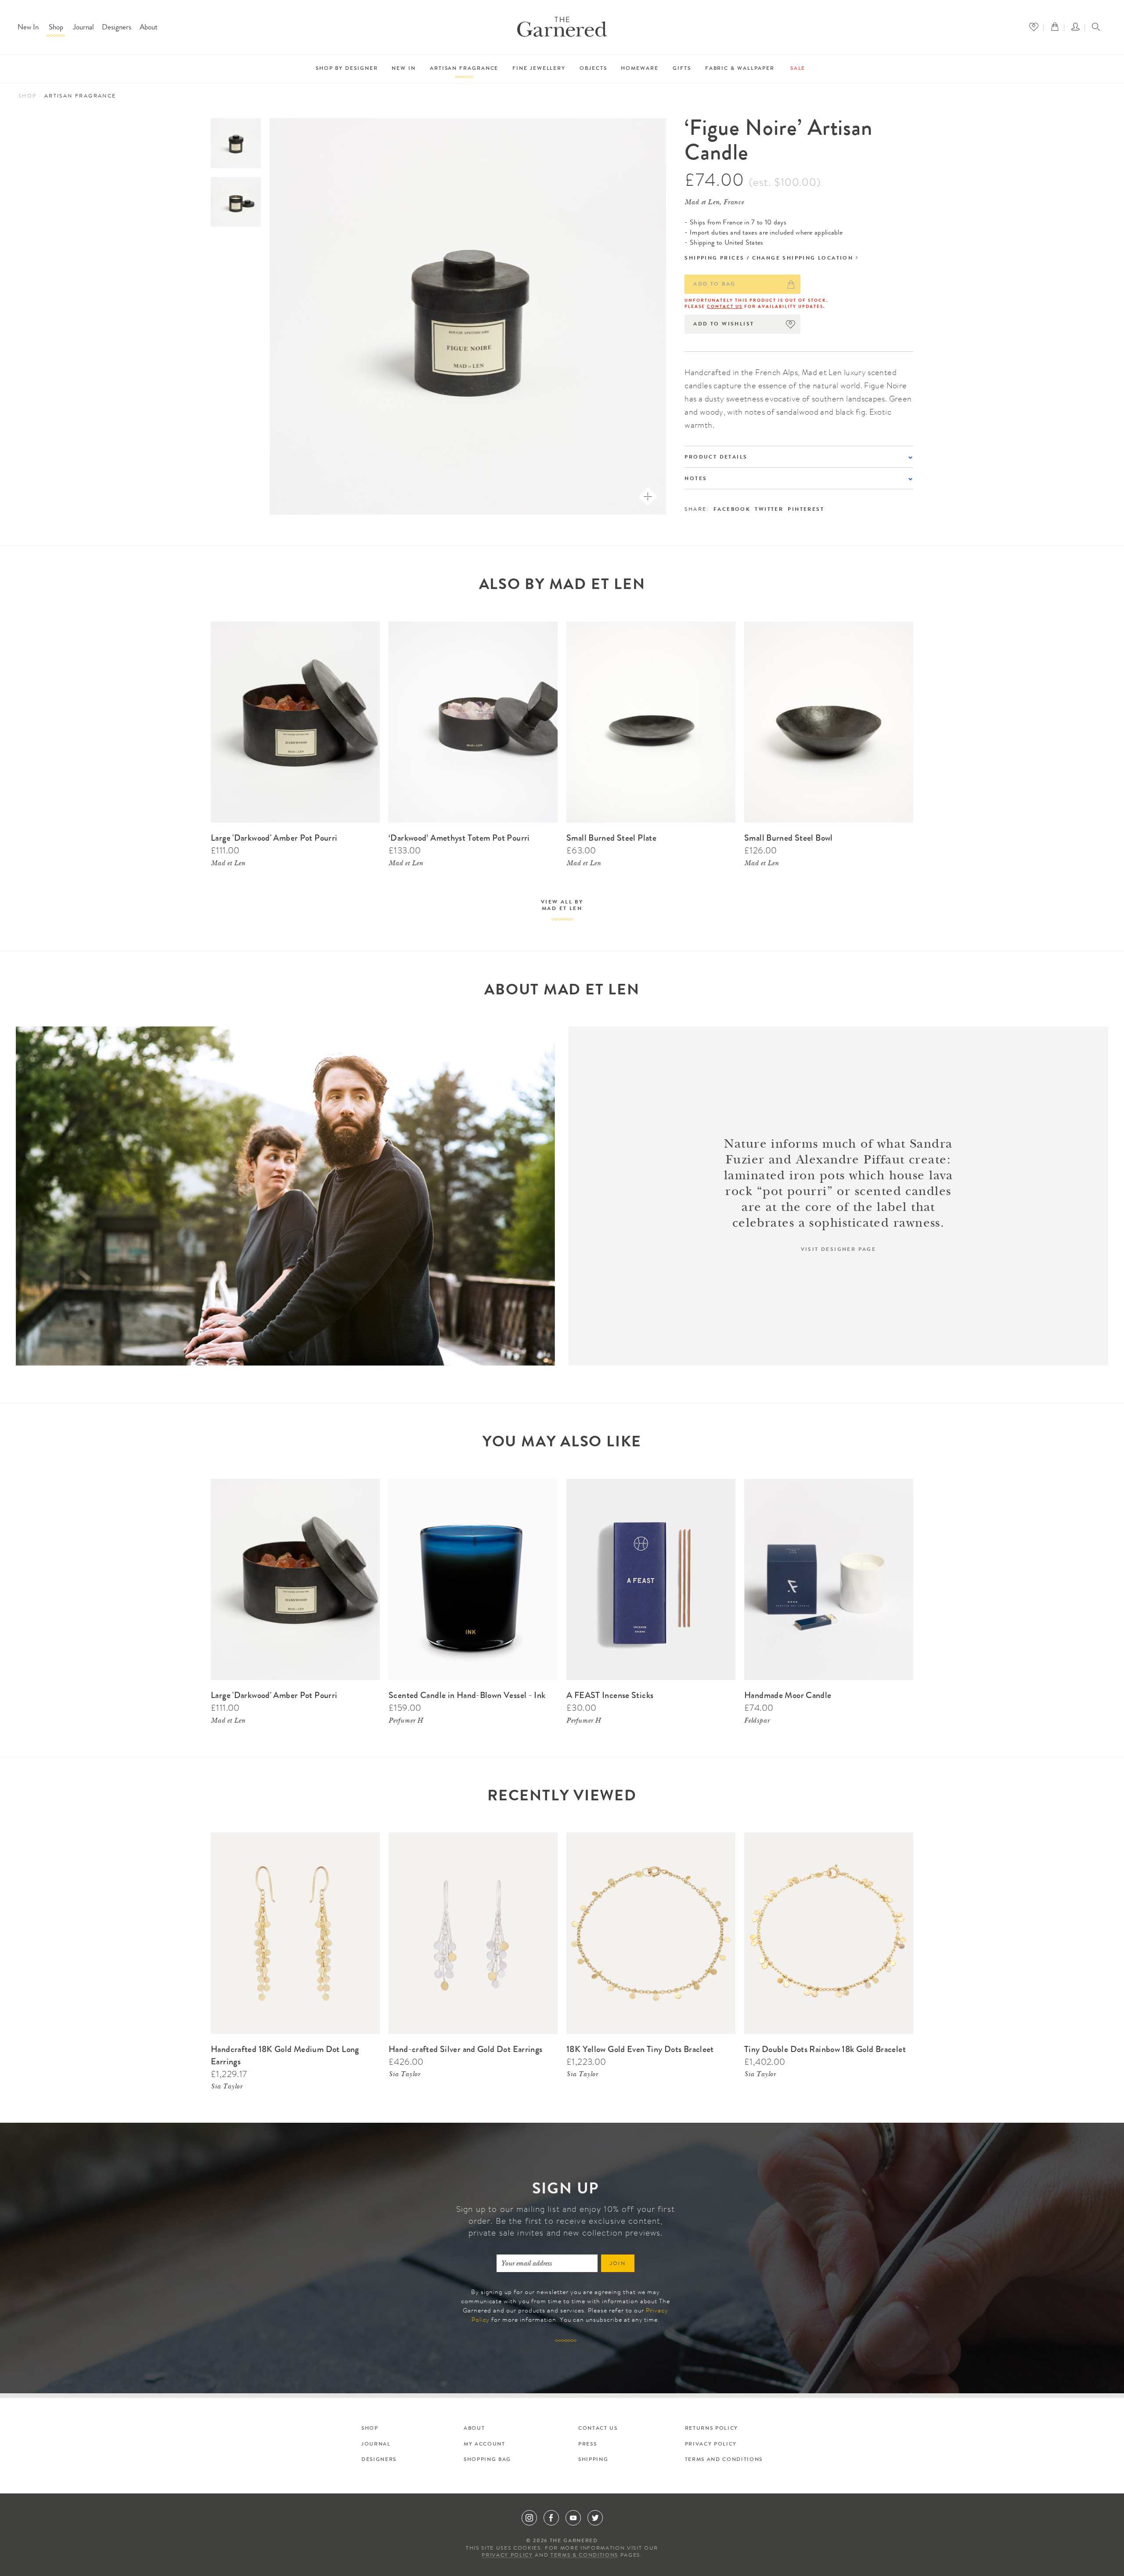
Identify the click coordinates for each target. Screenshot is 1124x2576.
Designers (117, 28)
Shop (56, 28)
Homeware (639, 69)
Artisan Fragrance (464, 69)
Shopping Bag (487, 2460)
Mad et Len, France (714, 203)
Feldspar (757, 1721)
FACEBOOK (732, 510)
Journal (83, 28)
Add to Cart (362, 626)
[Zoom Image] (648, 497)
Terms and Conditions (724, 2460)
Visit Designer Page (839, 1250)
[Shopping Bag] (1057, 27)
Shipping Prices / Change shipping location (769, 259)
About (149, 28)
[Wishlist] (1036, 27)
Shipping (593, 2460)
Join (618, 2264)
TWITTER (769, 510)
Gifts (682, 69)
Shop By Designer (347, 69)
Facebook (551, 2518)
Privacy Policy (711, 2445)
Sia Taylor (227, 2087)
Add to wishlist (724, 325)
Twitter (595, 2518)
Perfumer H (406, 1721)
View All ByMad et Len (562, 906)
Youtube (573, 2518)
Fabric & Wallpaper (740, 69)
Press (587, 2445)
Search (1096, 28)
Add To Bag (714, 285)
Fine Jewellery (539, 69)
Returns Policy (712, 2429)
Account (1078, 27)
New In (28, 28)
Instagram (529, 2518)
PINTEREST (806, 510)
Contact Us (725, 307)
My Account (485, 2445)
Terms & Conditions (584, 2556)
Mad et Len (228, 864)
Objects (593, 69)
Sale (798, 69)
